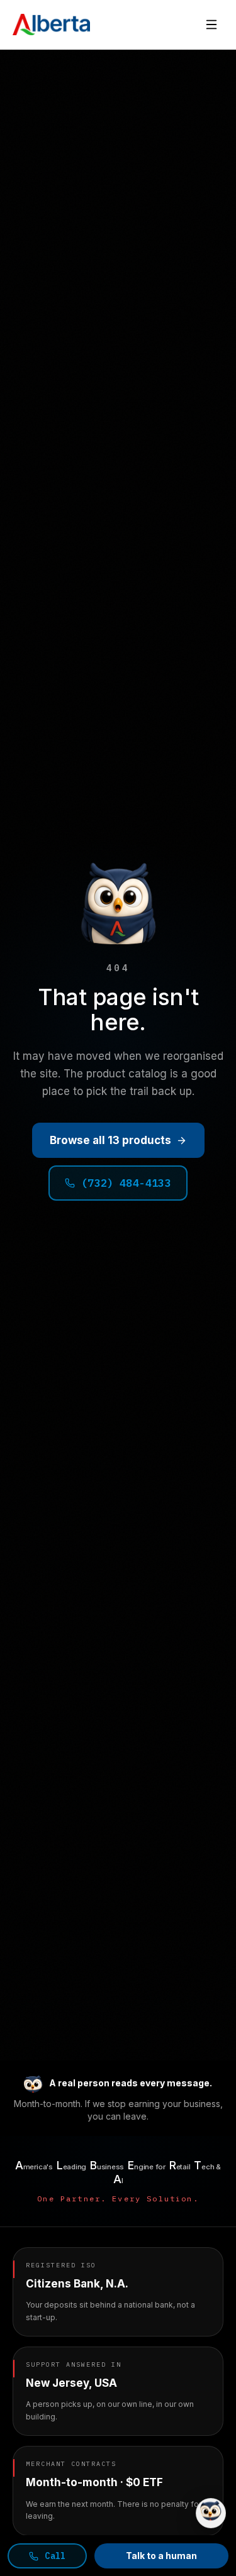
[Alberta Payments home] (51, 25)
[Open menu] (211, 25)
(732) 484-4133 (126, 1183)
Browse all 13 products (110, 1140)
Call (55, 2556)
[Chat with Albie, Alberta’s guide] (211, 2513)
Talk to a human (161, 2556)
